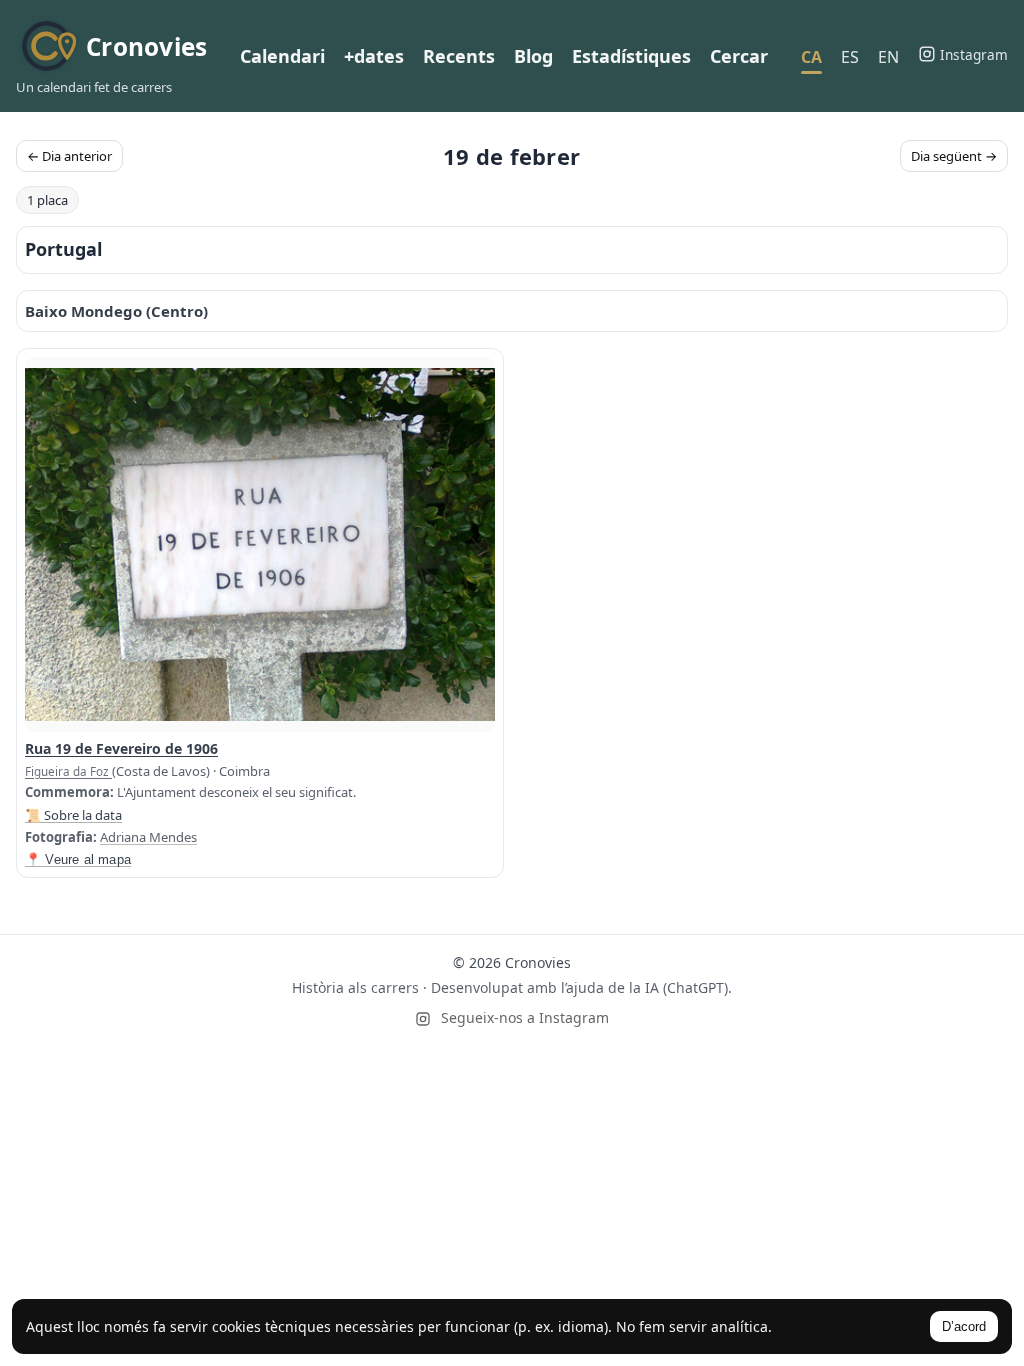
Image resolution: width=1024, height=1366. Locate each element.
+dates (374, 56)
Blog (533, 56)
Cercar (739, 56)
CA (811, 57)
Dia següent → (954, 156)
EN (888, 57)
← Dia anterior (69, 156)
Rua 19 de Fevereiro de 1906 (121, 748)
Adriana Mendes (148, 837)
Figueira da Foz (68, 771)
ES (850, 57)
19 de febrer (512, 156)
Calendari (282, 56)
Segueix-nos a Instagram (523, 1017)
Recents (459, 56)
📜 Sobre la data (73, 815)
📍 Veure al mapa (78, 859)
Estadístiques (631, 56)
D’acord (964, 1326)
